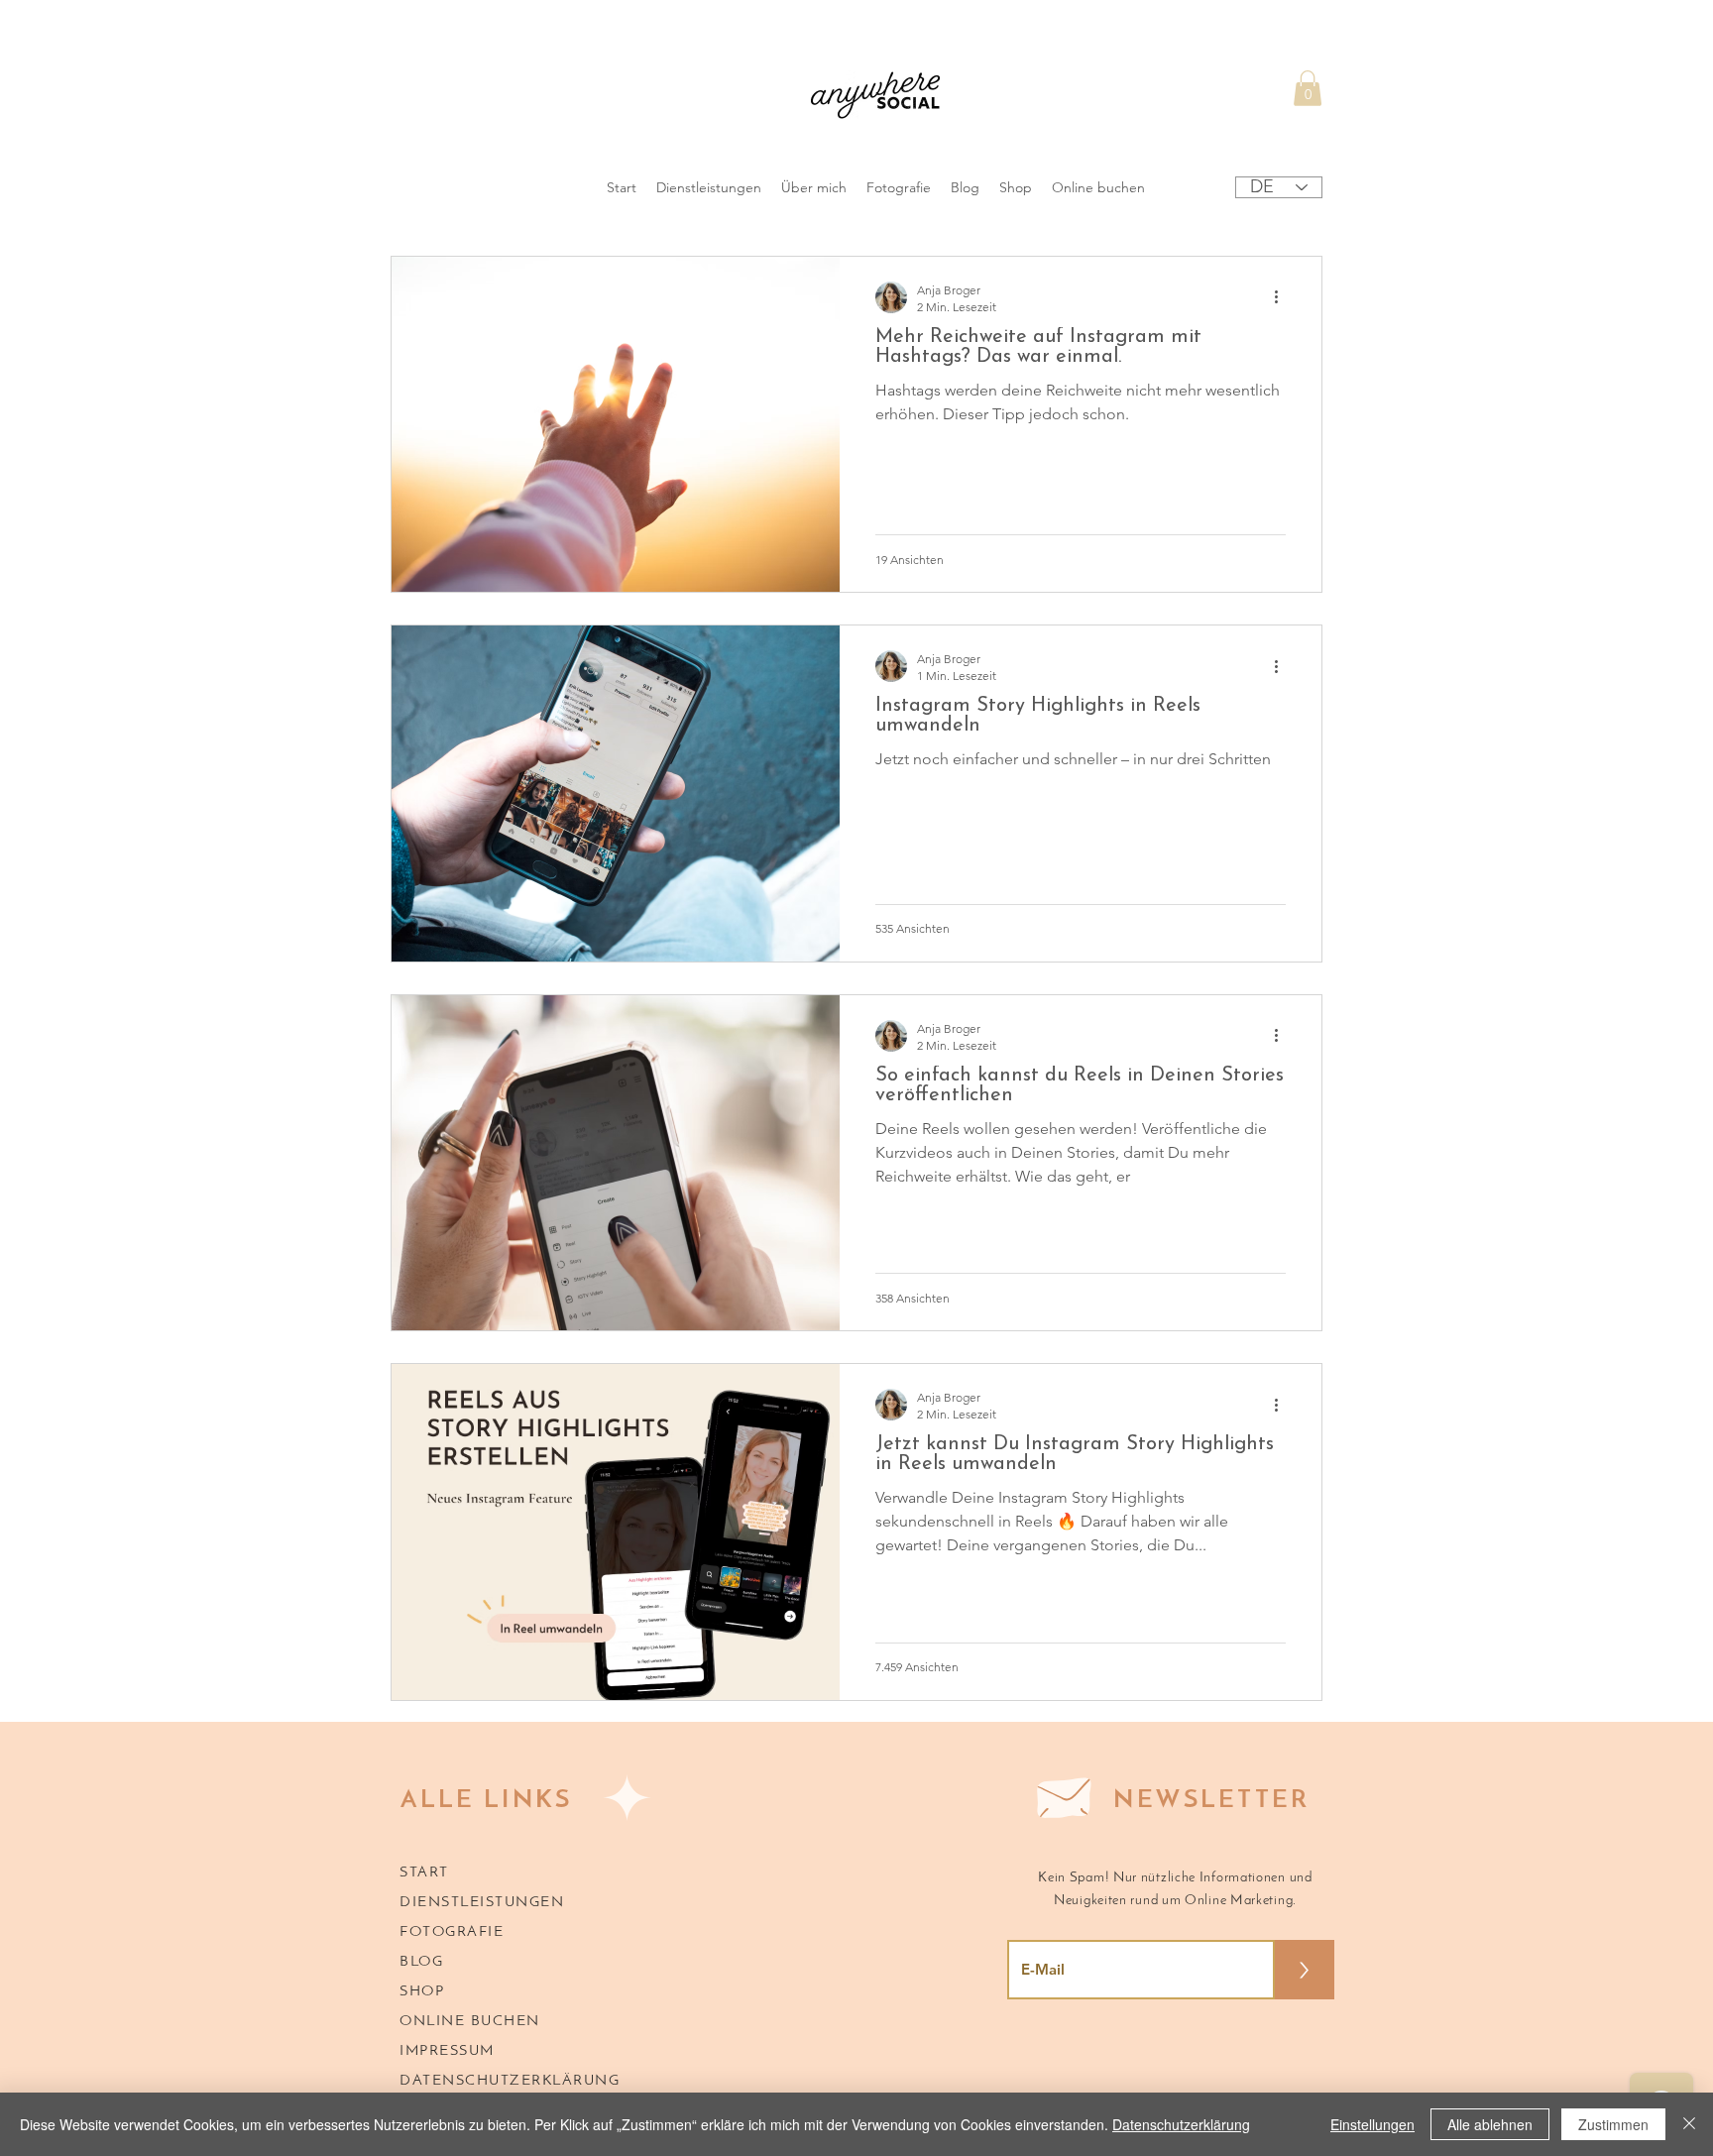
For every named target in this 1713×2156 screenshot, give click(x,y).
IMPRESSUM (447, 2051)
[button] (1308, 88)
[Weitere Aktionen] (1283, 297)
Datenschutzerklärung (1181, 2124)
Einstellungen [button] (1372, 2124)
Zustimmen (1613, 2124)
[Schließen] (1689, 2124)
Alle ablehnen (1490, 2124)
